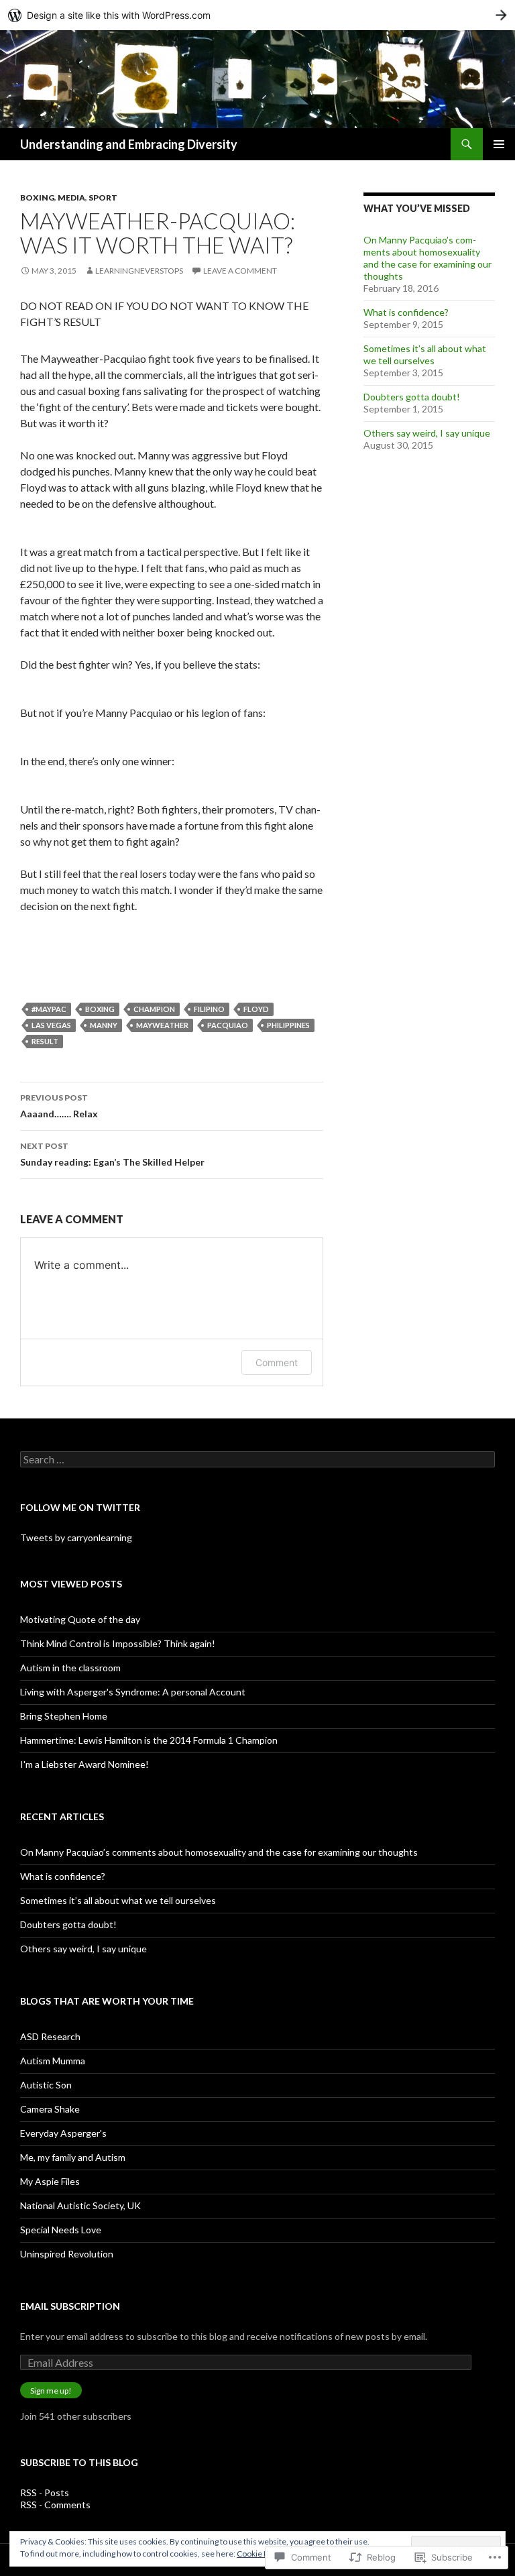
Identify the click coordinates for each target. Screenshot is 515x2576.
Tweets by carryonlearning (76, 1537)
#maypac (49, 1009)
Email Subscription (70, 2306)
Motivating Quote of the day (80, 1619)
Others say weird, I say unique (427, 433)
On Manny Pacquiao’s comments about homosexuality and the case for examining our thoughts (427, 258)
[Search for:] (257, 1460)
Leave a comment (240, 271)
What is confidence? (406, 312)
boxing (37, 198)
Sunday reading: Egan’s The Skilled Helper (112, 1154)
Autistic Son (46, 2085)
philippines (288, 1025)
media (71, 198)
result (45, 1041)
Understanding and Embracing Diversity (129, 144)
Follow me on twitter (80, 1507)
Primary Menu (499, 144)
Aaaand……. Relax (59, 1106)
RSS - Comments (55, 2505)
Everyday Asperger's (63, 2133)
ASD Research (50, 2036)
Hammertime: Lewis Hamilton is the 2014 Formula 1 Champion (149, 1740)
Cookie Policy (261, 2554)
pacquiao (228, 1025)
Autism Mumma (53, 2061)
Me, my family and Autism (73, 2157)
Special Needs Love (61, 2230)
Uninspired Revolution (67, 2254)
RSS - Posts (45, 2493)
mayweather (162, 1025)
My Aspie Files (50, 2181)
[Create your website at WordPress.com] (257, 15)
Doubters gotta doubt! (412, 397)
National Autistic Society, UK (80, 2205)
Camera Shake (50, 2109)
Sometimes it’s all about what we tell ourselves (425, 354)
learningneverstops (139, 271)
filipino (209, 1009)
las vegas (51, 1025)
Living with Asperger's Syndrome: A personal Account (133, 1692)
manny (104, 1025)
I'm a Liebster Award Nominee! (84, 1764)
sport (103, 198)
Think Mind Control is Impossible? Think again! (118, 1643)
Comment (277, 1362)
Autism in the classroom (70, 1668)
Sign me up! (51, 2391)
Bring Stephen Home (64, 1716)
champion (154, 1009)
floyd (256, 1009)
